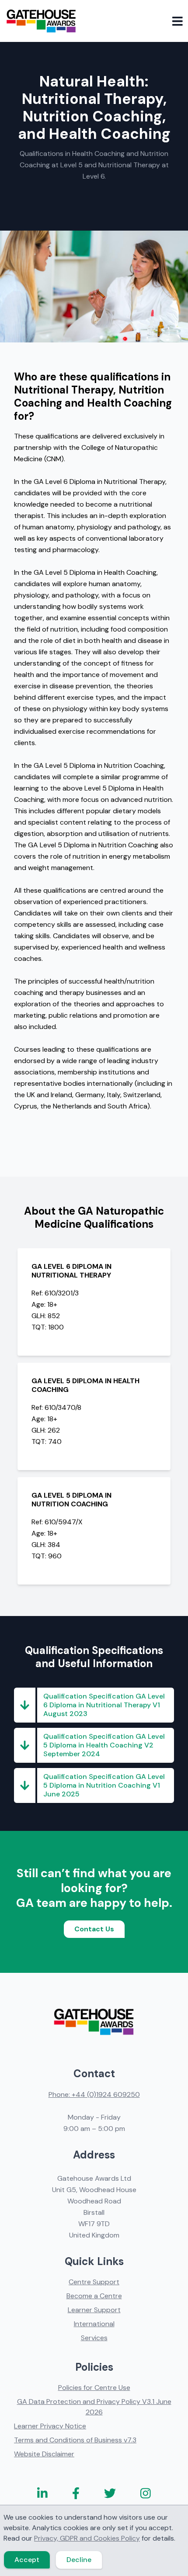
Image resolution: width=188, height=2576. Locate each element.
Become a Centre (94, 2296)
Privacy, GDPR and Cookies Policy (87, 2538)
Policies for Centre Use (94, 2388)
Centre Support (94, 2282)
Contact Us (94, 1929)
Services (94, 2338)
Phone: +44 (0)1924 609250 (94, 2094)
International (94, 2324)
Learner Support (94, 2310)
